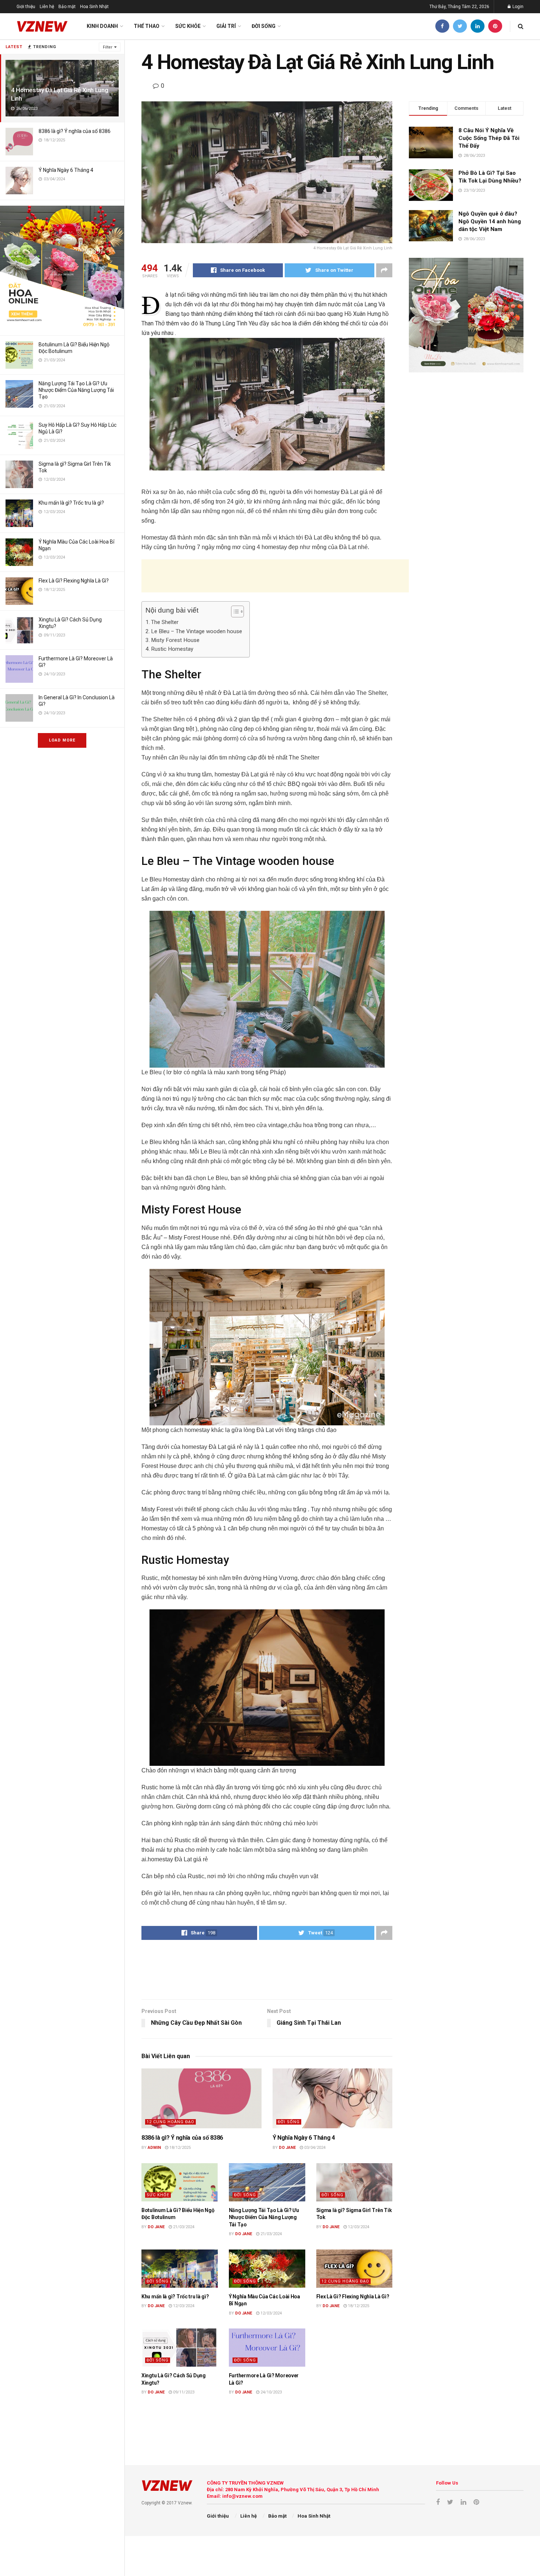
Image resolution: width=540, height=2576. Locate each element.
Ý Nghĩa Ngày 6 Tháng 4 (66, 170)
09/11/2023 (183, 2392)
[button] (234, 611)
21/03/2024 (183, 2227)
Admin (154, 2148)
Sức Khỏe (188, 26)
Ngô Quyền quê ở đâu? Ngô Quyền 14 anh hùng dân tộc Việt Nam (490, 221)
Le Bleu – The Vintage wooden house (197, 631)
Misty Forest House (175, 640)
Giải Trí (226, 26)
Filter (108, 47)
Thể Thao (147, 26)
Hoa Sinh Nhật (94, 7)
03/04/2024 (314, 2148)
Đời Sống (264, 26)
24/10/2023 (271, 2392)
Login (517, 7)
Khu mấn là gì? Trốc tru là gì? (71, 503)
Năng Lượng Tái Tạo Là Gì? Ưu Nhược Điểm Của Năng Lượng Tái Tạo (76, 390)
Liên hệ (47, 7)
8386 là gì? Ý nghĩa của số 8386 (75, 131)
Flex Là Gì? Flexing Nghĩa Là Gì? (74, 581)
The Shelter (165, 622)
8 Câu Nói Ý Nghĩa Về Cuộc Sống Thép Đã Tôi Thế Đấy (489, 138)
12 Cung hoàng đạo (170, 2122)
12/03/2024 (358, 2227)
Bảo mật (67, 7)
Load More (62, 740)
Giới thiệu (26, 7)
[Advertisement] (275, 576)
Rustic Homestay (172, 649)
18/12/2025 (179, 2148)
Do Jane (287, 2148)
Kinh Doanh (102, 26)
